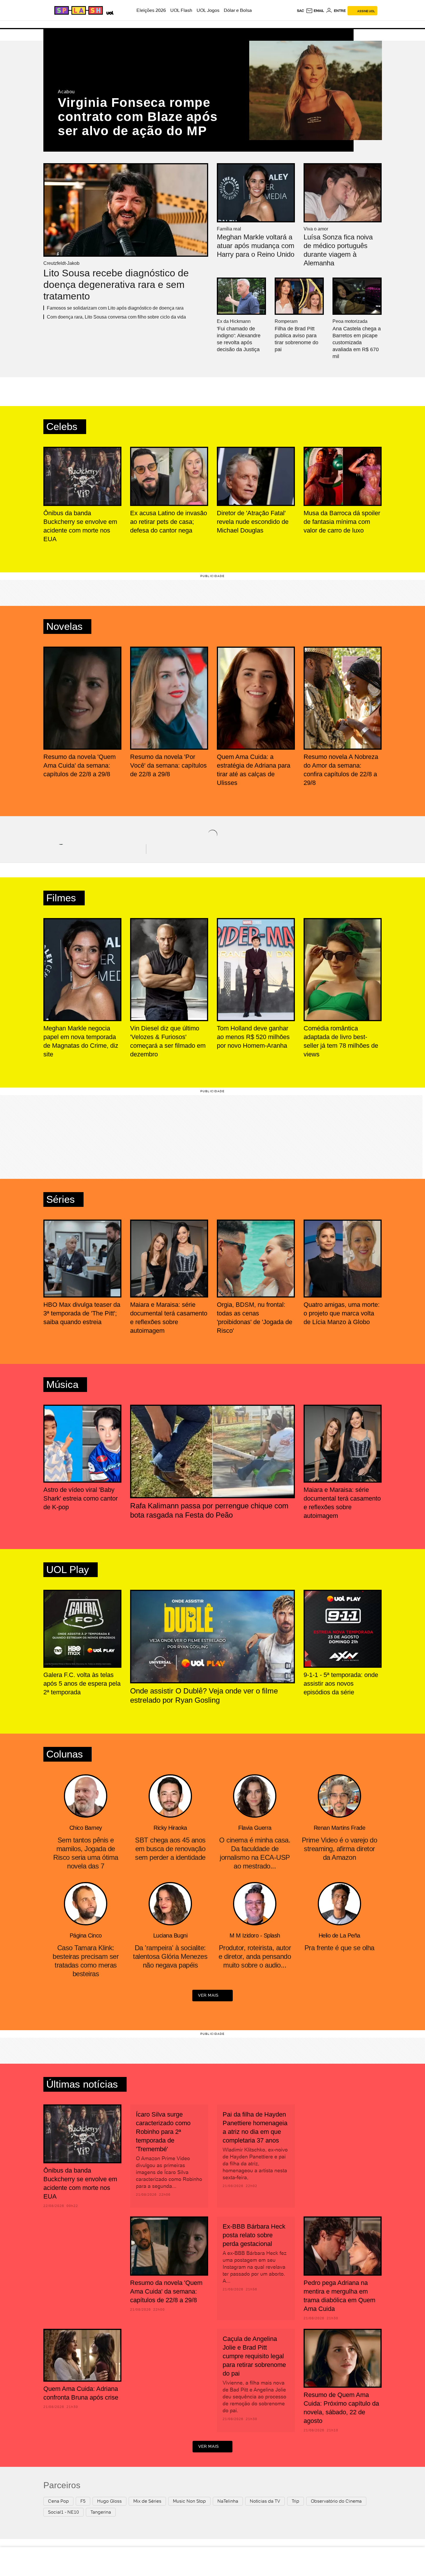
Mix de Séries (147, 2501)
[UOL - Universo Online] (109, 12)
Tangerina (101, 2512)
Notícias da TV (265, 2501)
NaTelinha (228, 2501)
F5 (83, 2501)
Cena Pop (58, 2501)
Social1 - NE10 (63, 2512)
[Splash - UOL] (78, 10)
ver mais (208, 1995)
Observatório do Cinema (336, 2501)
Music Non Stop (189, 2501)
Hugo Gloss (109, 2501)
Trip (295, 2501)
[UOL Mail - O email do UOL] (315, 11)
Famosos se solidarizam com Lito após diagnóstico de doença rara (115, 308)
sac (301, 11)
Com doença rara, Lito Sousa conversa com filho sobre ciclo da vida (116, 317)
